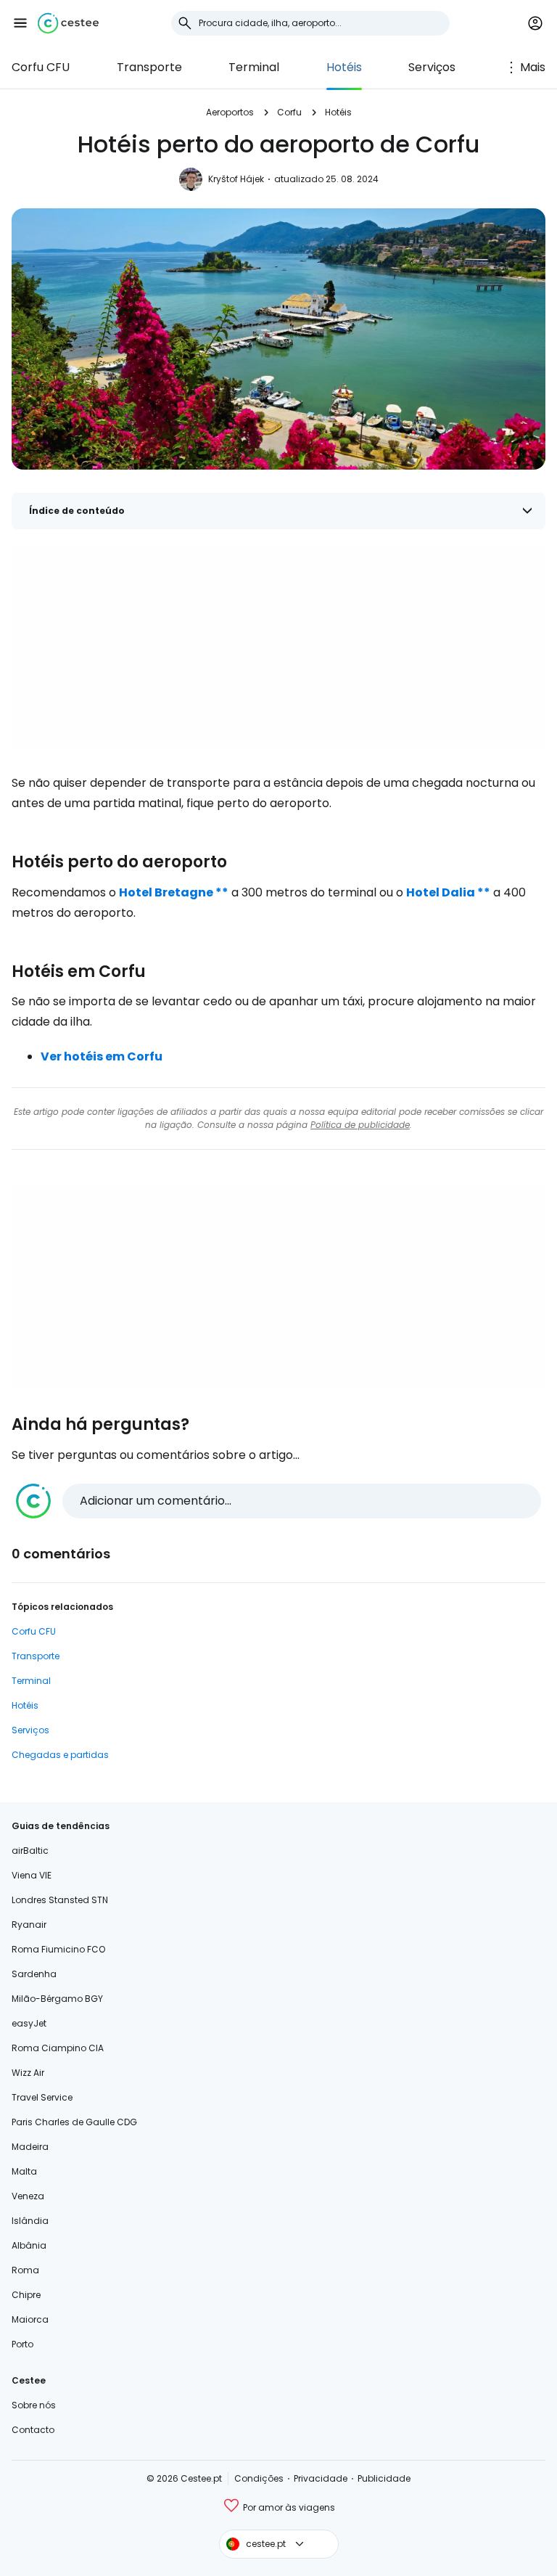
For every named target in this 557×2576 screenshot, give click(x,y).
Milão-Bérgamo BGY (57, 1999)
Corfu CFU (41, 67)
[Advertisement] (278, 648)
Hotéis (344, 67)
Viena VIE (32, 1875)
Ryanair (29, 1925)
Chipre (26, 2295)
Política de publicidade (360, 1125)
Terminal (254, 67)
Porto (22, 2344)
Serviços (432, 67)
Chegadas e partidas (60, 1755)
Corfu (289, 112)
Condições (259, 2478)
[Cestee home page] (68, 23)
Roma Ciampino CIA (58, 2048)
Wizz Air (28, 2073)
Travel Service (42, 2097)
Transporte (149, 67)
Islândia (30, 2221)
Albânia (29, 2245)
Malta (24, 2171)
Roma (25, 2270)
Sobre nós (34, 2405)
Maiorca (30, 2319)
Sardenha (34, 1974)
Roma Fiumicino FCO (58, 1949)
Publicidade (384, 2478)
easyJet (29, 2023)
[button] (20, 23)
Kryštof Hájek (236, 179)
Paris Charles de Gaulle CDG (74, 2122)
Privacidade (321, 2478)
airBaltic (30, 1851)
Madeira (30, 2147)
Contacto (33, 2430)
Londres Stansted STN (60, 1900)
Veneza (28, 2196)
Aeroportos (230, 112)
